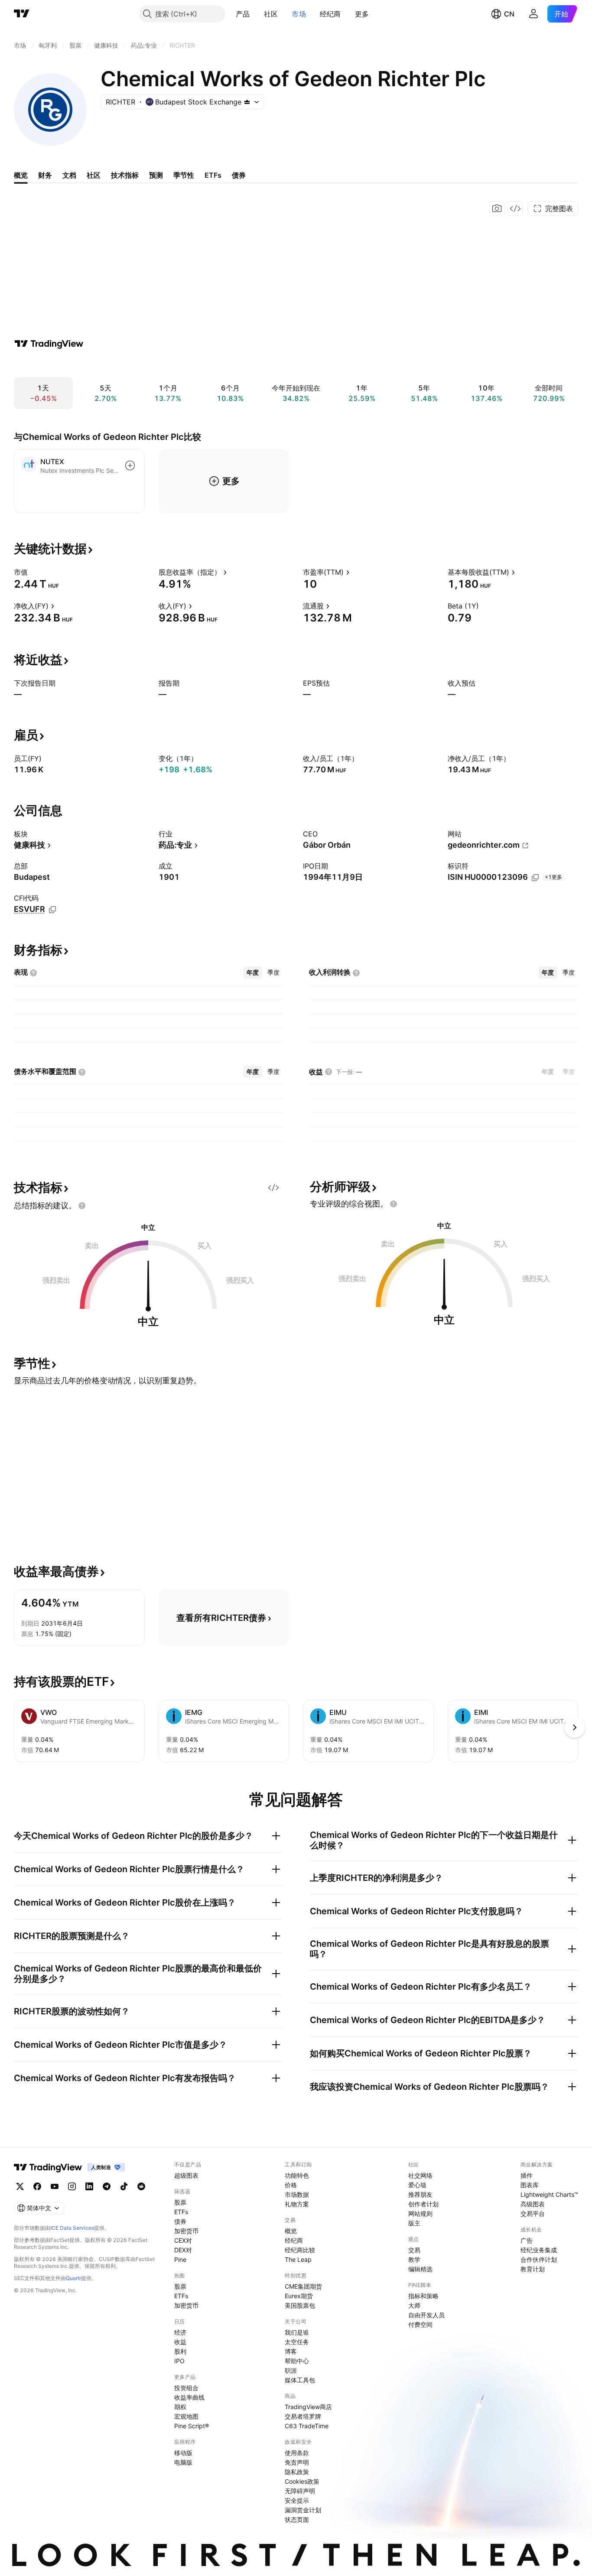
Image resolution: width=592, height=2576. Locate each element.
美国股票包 (300, 2305)
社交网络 (420, 2175)
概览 (291, 2231)
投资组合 (186, 2388)
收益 (180, 2342)
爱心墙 (417, 2185)
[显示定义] (33, 572)
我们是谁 (297, 2332)
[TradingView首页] (22, 14)
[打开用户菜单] (533, 14)
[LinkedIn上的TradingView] (89, 2186)
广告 (527, 2240)
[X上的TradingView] (20, 2186)
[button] (257, 14)
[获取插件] (515, 208)
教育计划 (533, 2269)
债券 (180, 2221)
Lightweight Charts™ (549, 2194)
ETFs (181, 2212)
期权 (180, 2407)
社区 (271, 14)
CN (509, 14)
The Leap (298, 2259)
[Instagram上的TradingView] (72, 2186)
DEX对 (183, 2250)
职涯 (291, 2370)
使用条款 (297, 2453)
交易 (414, 2250)
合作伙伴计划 (539, 2259)
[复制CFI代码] (52, 910)
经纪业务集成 (539, 2250)
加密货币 (186, 2231)
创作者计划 (423, 2204)
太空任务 (297, 2342)
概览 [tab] (21, 175)
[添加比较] (130, 465)
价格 (291, 2185)
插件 (527, 2175)
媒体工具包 (300, 2380)
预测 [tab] (156, 175)
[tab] (253, 973)
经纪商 (330, 14)
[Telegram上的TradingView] (107, 2186)
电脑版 (183, 2462)
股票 (180, 2202)
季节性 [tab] (184, 175)
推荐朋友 (420, 2194)
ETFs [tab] (213, 175)
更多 (362, 14)
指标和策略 (423, 2296)
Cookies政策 (302, 2481)
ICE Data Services (72, 2228)
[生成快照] (497, 208)
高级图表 (533, 2204)
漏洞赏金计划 (303, 2510)
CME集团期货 (303, 2286)
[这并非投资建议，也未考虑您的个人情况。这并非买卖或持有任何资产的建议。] (82, 1206)
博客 (291, 2351)
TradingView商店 (308, 2407)
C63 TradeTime (307, 2426)
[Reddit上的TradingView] (141, 2186)
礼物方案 (297, 2204)
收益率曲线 (189, 2397)
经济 (180, 2332)
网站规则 (420, 2213)
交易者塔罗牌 (303, 2416)
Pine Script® (192, 2426)
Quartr (73, 2278)
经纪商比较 (300, 2250)
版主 (414, 2223)
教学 (414, 2259)
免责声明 (297, 2462)
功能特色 (297, 2175)
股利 (180, 2351)
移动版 (183, 2453)
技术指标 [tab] (125, 175)
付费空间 (420, 2324)
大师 (414, 2305)
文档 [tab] (69, 175)
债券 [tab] (239, 175)
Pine (180, 2259)
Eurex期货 (299, 2296)
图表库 (530, 2185)
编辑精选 (420, 2269)
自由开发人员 (426, 2315)
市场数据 (297, 2194)
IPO (179, 2361)
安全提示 (297, 2500)
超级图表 (186, 2175)
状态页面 (297, 2519)
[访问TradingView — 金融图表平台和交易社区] (49, 344)
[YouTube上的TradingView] (55, 2186)
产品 (243, 14)
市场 (299, 14)
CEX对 (183, 2240)
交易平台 (533, 2213)
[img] (247, 102)
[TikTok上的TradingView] (124, 2186)
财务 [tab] (45, 175)
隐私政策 (297, 2472)
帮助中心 (297, 2361)
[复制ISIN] (535, 878)
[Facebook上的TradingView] (37, 2186)
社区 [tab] (94, 175)
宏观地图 (186, 2416)
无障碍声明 (300, 2491)
